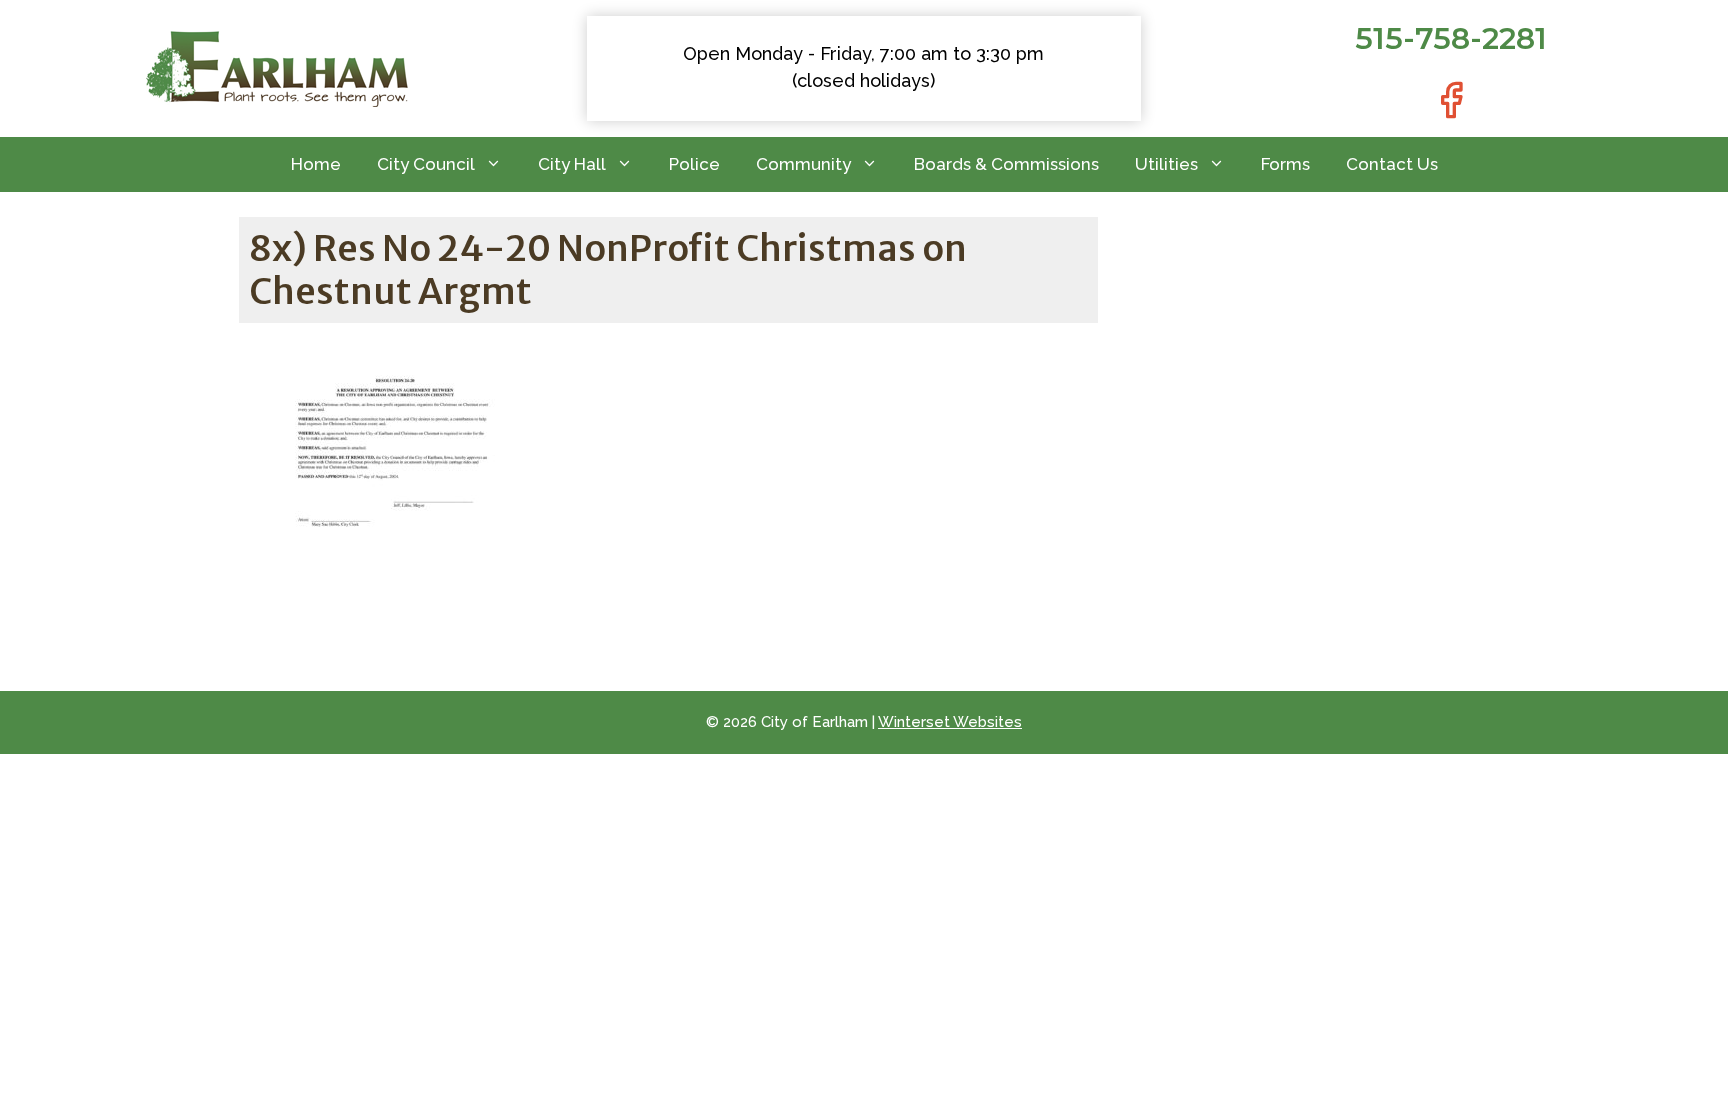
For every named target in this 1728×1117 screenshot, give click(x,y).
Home (316, 164)
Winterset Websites (950, 722)
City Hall (572, 164)
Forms (1285, 164)
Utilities (1166, 164)
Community (803, 164)
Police (694, 164)
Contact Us (1392, 164)
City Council (426, 164)
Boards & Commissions (1006, 164)
